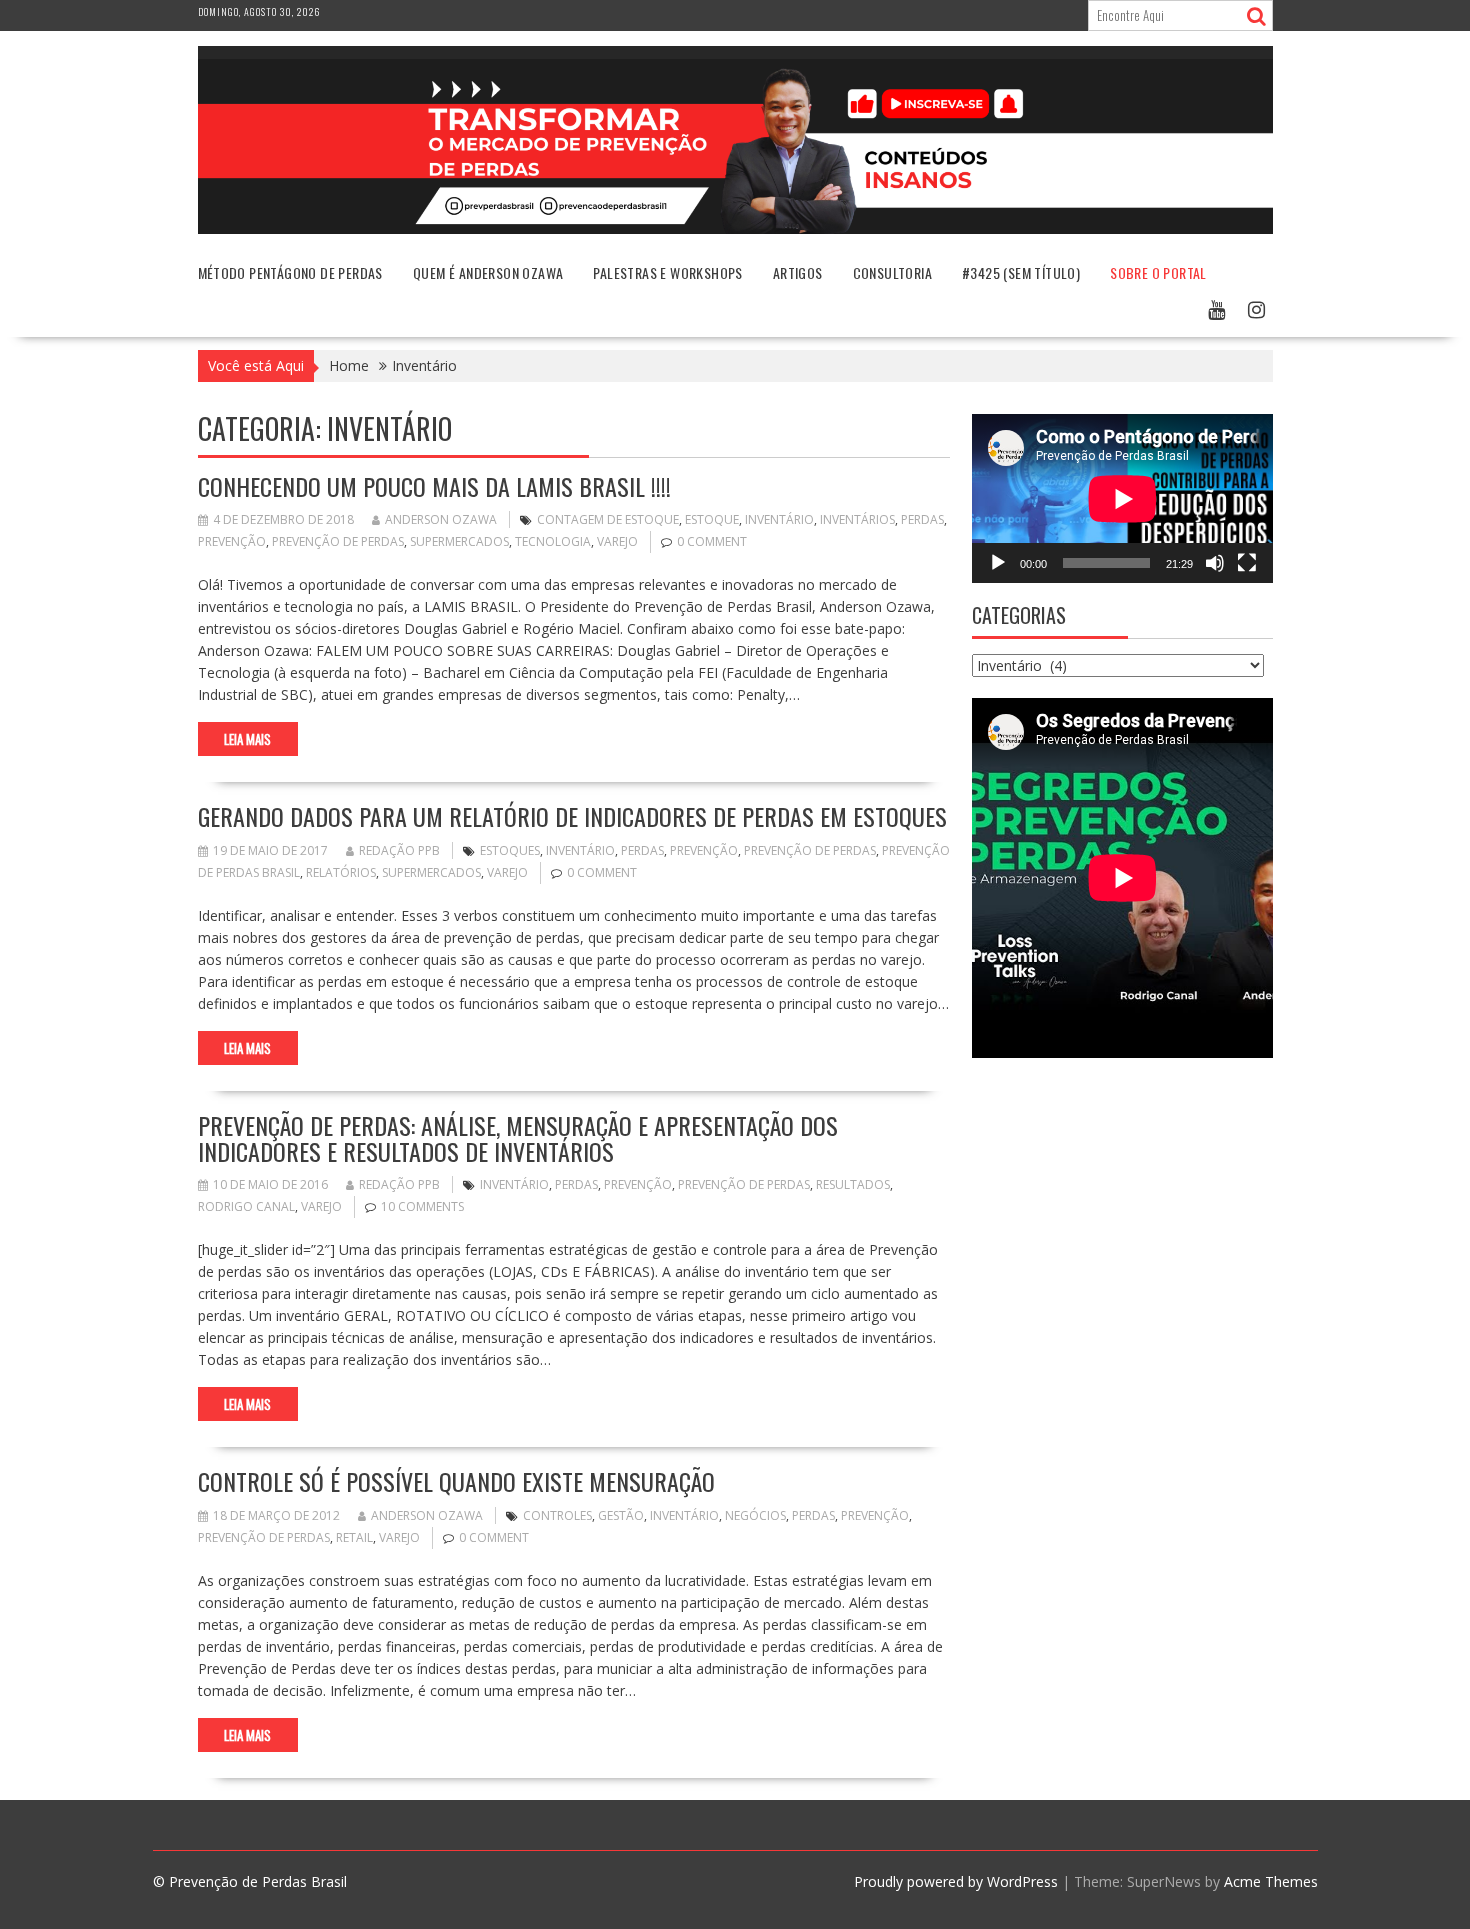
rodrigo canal (246, 1206)
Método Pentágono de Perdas (290, 272)
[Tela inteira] (1247, 563)
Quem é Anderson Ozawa (488, 272)
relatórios (341, 872)
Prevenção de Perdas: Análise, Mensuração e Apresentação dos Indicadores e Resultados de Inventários (518, 1138)
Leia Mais (247, 739)
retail (354, 1537)
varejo (617, 541)
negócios (755, 1515)
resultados (853, 1184)
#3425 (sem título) (1021, 272)
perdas (922, 519)
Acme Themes (1271, 1881)
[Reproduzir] (998, 563)
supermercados (459, 541)
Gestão (621, 1515)
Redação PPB (399, 850)
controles (557, 1515)
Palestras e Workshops (667, 272)
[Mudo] (1215, 563)
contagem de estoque (608, 519)
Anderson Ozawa (441, 519)
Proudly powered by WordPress (956, 1881)
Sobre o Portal (1158, 272)
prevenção (232, 541)
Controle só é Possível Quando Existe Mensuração (456, 1481)
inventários (857, 519)
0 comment (712, 541)
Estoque (712, 519)
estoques (510, 850)
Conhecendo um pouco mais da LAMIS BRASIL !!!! (434, 486)
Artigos (798, 272)
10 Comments (422, 1206)
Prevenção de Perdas (338, 541)
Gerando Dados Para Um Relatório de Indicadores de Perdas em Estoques (572, 816)
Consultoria (892, 272)
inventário (779, 519)
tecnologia (553, 541)
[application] (1122, 498)
